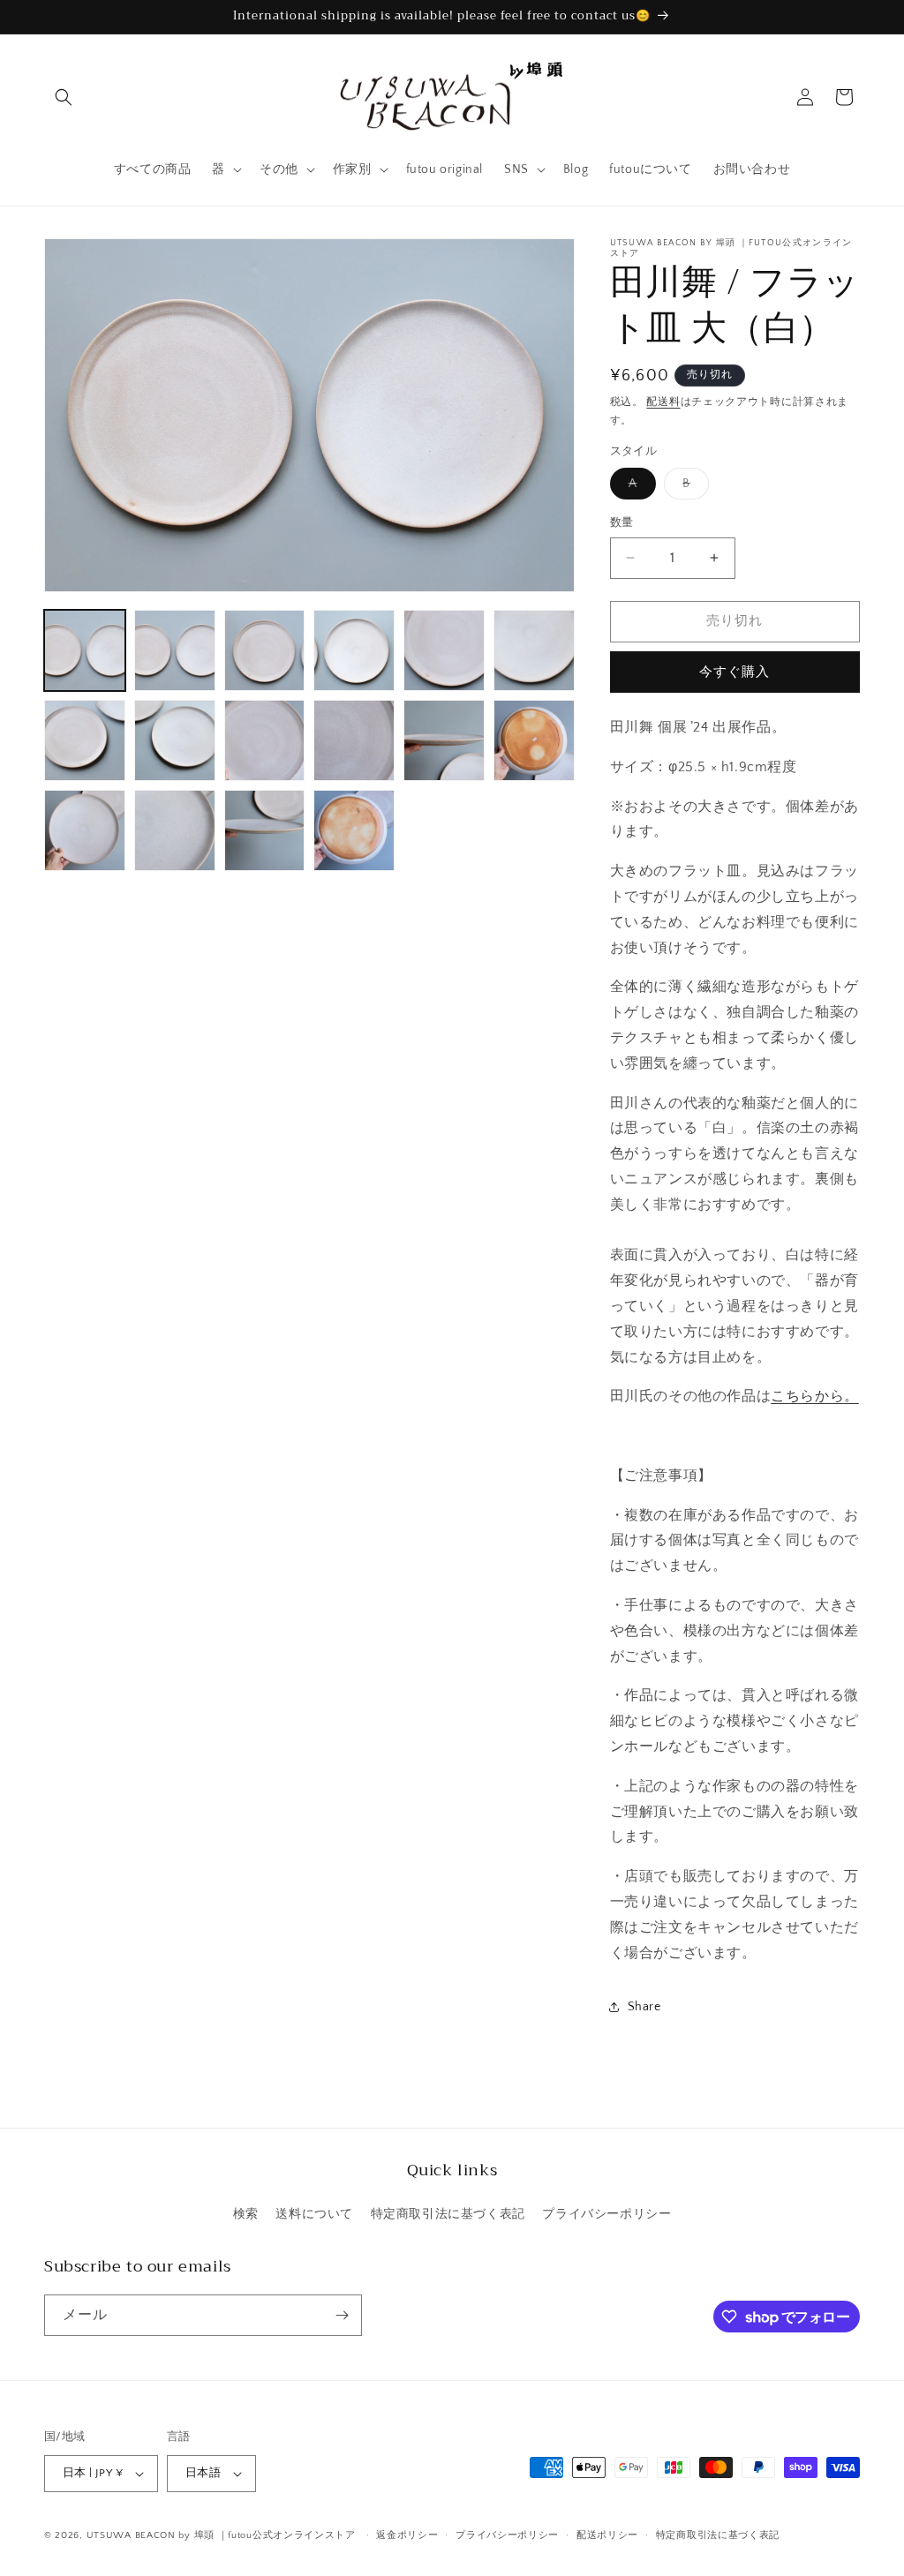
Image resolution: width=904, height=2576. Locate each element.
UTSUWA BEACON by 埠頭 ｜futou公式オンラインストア (221, 2535)
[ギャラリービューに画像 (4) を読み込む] (354, 650)
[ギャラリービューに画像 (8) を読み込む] (175, 740)
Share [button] (644, 2007)
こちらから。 (815, 1396)
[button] (64, 97)
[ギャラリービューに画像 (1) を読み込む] (85, 650)
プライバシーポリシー (606, 2214)
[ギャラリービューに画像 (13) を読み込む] (85, 830)
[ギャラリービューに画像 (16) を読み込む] (354, 830)
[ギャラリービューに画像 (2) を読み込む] (175, 650)
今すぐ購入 (734, 672)
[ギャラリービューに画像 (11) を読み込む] (444, 740)
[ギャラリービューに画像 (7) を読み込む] (85, 740)
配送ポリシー (607, 2535)
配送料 (663, 402)
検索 (246, 2214)
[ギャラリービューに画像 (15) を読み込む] (265, 830)
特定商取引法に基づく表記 (448, 2214)
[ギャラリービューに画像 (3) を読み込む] (265, 650)
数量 (622, 522)
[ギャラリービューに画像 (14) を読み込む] (175, 830)
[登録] (342, 2315)
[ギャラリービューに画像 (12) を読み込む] (534, 740)
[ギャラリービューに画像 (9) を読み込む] (265, 740)
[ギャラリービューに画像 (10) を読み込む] (354, 740)
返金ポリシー (407, 2535)
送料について (314, 2214)
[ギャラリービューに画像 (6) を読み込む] (534, 650)
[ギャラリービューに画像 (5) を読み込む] (444, 650)
